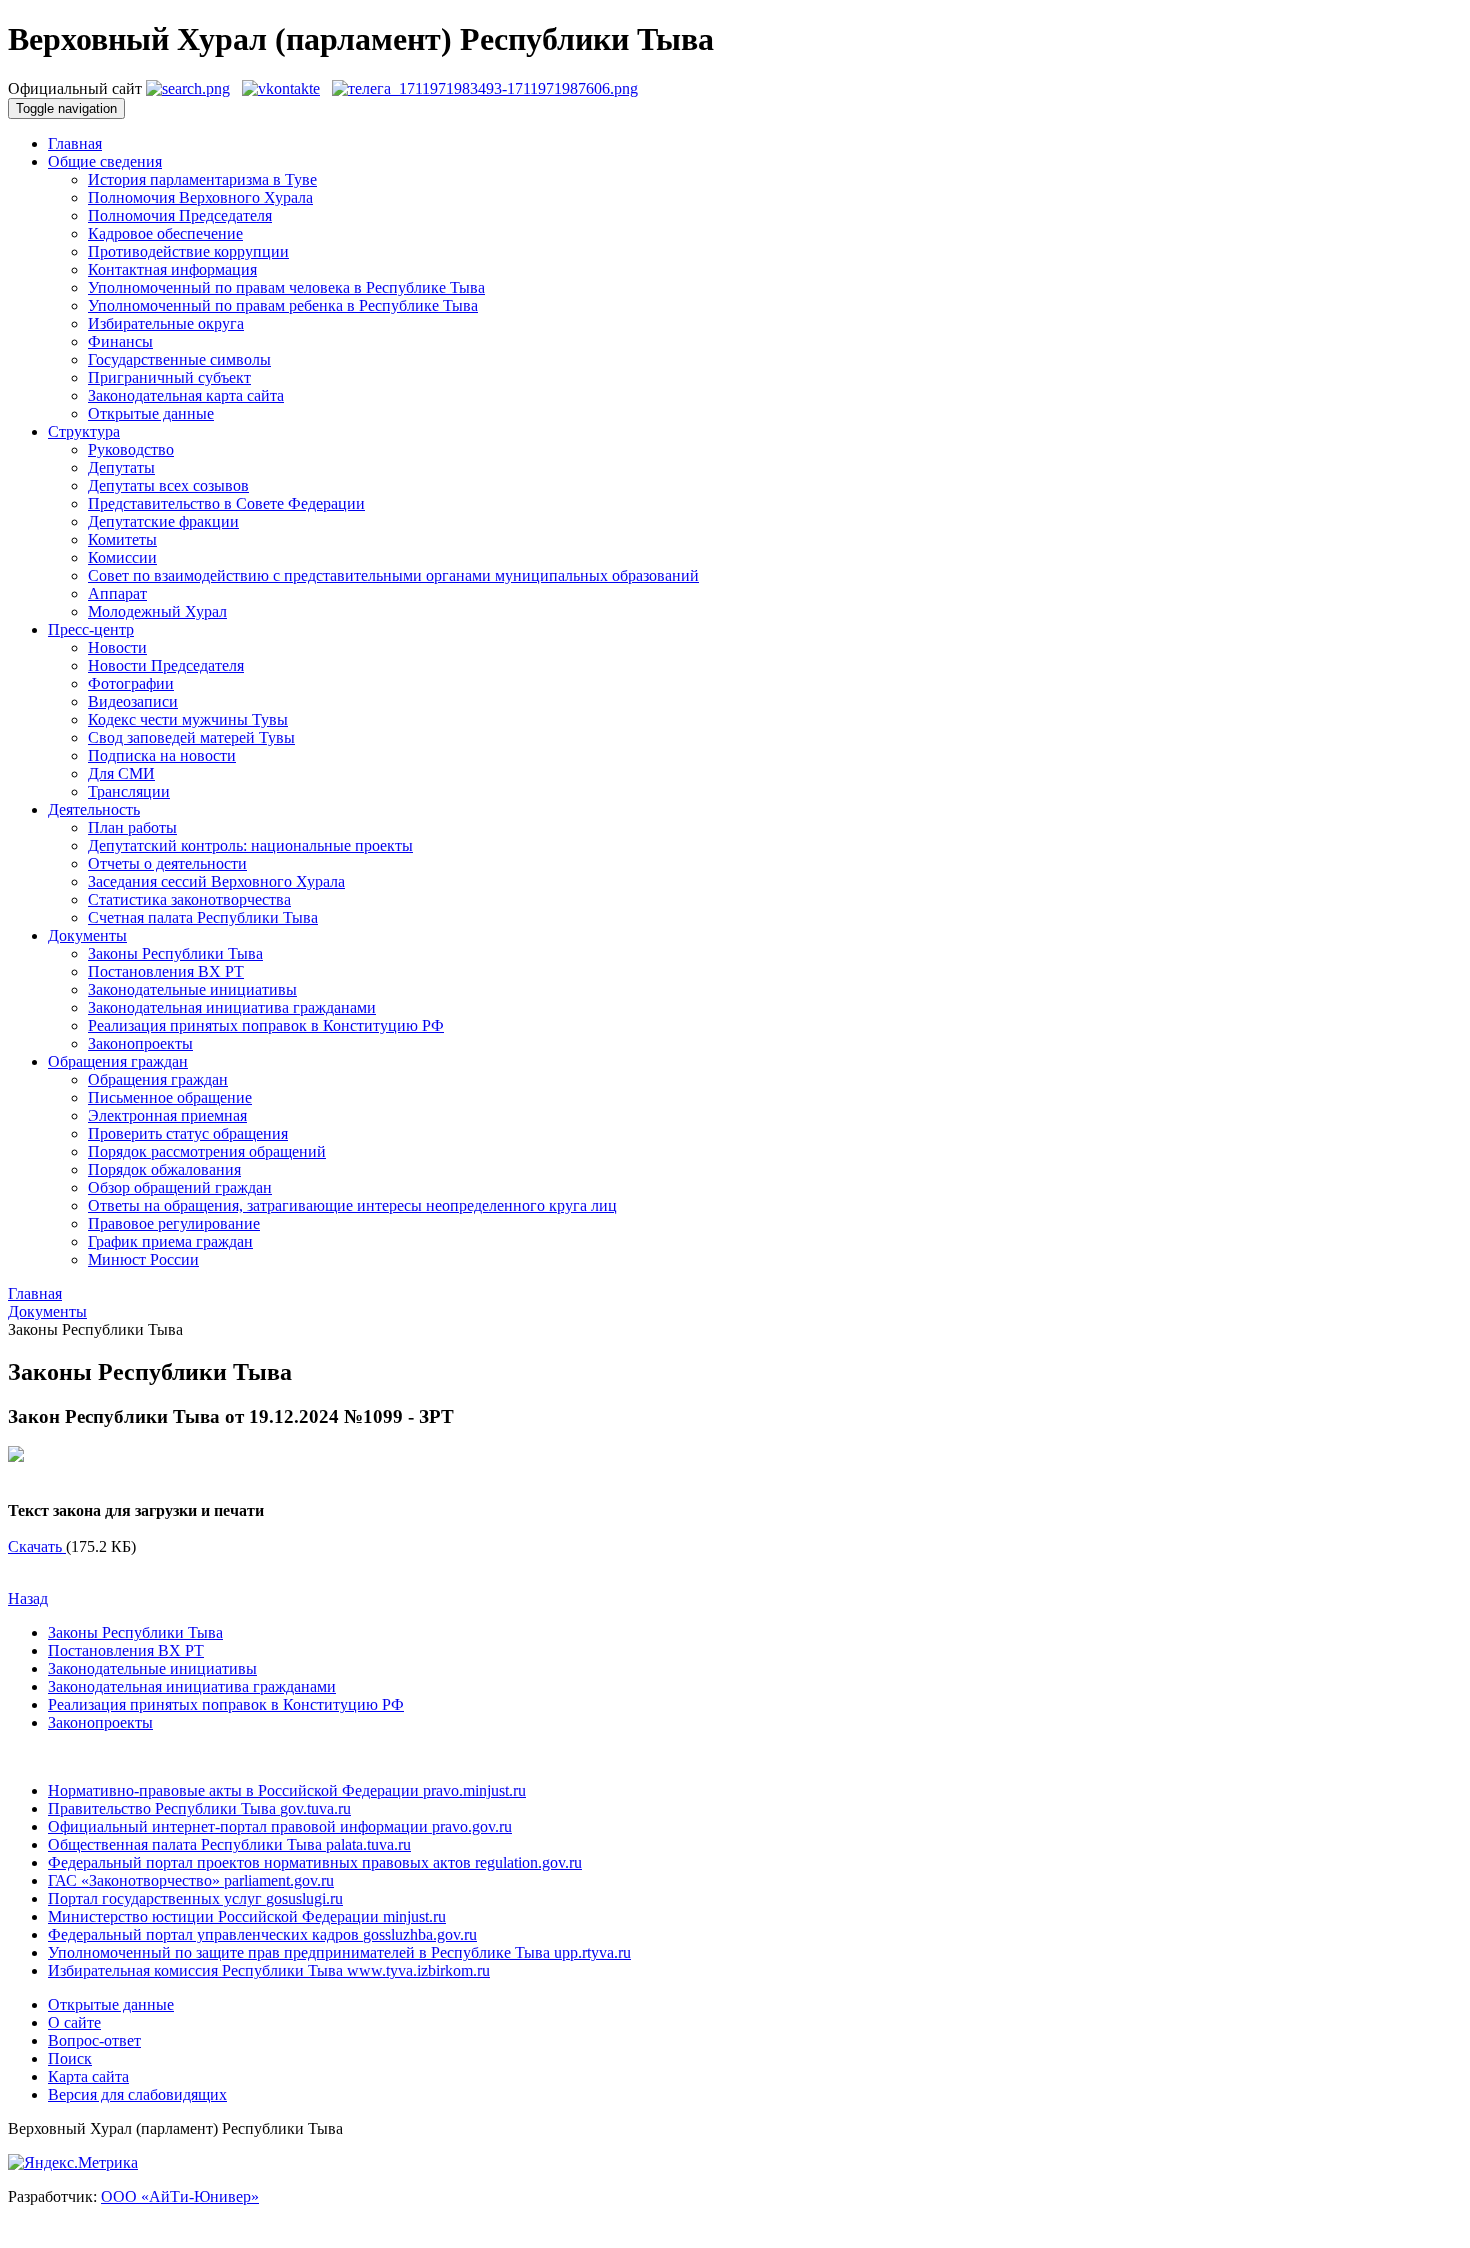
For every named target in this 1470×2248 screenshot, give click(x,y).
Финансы (120, 341)
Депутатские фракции (163, 521)
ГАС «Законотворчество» (191, 1880)
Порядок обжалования (164, 1169)
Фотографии (131, 683)
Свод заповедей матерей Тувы (191, 737)
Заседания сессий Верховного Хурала (216, 881)
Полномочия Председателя (180, 215)
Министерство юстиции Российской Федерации (247, 1916)
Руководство (131, 449)
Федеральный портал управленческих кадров (262, 1934)
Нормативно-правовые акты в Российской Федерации (287, 1790)
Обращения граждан (158, 1079)
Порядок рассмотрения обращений (207, 1151)
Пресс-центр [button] (91, 629)
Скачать (37, 1546)
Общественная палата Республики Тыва (229, 1844)
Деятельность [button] (94, 809)
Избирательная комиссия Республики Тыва (269, 1970)
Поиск (70, 2058)
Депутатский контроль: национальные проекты (250, 845)
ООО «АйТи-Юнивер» (180, 2196)
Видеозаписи (133, 701)
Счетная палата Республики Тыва (203, 917)
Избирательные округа (166, 323)
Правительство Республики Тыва (199, 1808)
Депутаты (121, 467)
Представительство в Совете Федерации (226, 503)
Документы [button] (87, 935)
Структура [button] (84, 431)
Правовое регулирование (174, 1223)
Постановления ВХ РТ (166, 971)
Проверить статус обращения (188, 1133)
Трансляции (129, 791)
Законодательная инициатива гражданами (232, 1007)
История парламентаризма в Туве (202, 179)
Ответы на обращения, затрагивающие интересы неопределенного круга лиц (352, 1205)
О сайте (74, 2022)
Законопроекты (140, 1043)
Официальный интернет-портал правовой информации (280, 1826)
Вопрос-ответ (94, 2040)
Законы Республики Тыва (175, 953)
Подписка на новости (162, 755)
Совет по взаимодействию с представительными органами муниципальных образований (393, 575)
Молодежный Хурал (157, 611)
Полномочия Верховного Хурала (200, 197)
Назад (28, 1598)
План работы (132, 827)
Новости (117, 647)
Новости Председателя (166, 665)
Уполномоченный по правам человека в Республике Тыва (286, 287)
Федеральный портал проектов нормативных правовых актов (315, 1862)
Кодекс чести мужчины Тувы (188, 719)
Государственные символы (179, 359)
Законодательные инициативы (192, 989)
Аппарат (117, 593)
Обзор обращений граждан (180, 1187)
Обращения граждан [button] (118, 1061)
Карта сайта (88, 2076)
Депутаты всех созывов (168, 485)
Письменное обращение (170, 1097)
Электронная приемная (167, 1115)
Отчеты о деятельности (167, 863)
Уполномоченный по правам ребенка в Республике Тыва (283, 305)
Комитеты (122, 539)
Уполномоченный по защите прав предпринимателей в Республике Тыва (339, 1952)
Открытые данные (151, 413)
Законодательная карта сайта (186, 395)
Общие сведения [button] (105, 161)
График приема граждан (170, 1241)
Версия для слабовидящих (137, 2094)
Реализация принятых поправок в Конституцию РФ (266, 1025)
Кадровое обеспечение (165, 233)
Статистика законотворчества (189, 899)
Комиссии (122, 557)
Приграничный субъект (169, 377)
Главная (75, 143)
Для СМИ (121, 773)
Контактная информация (172, 269)
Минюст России (143, 1259)
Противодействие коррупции (188, 251)
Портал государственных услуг (195, 1898)
